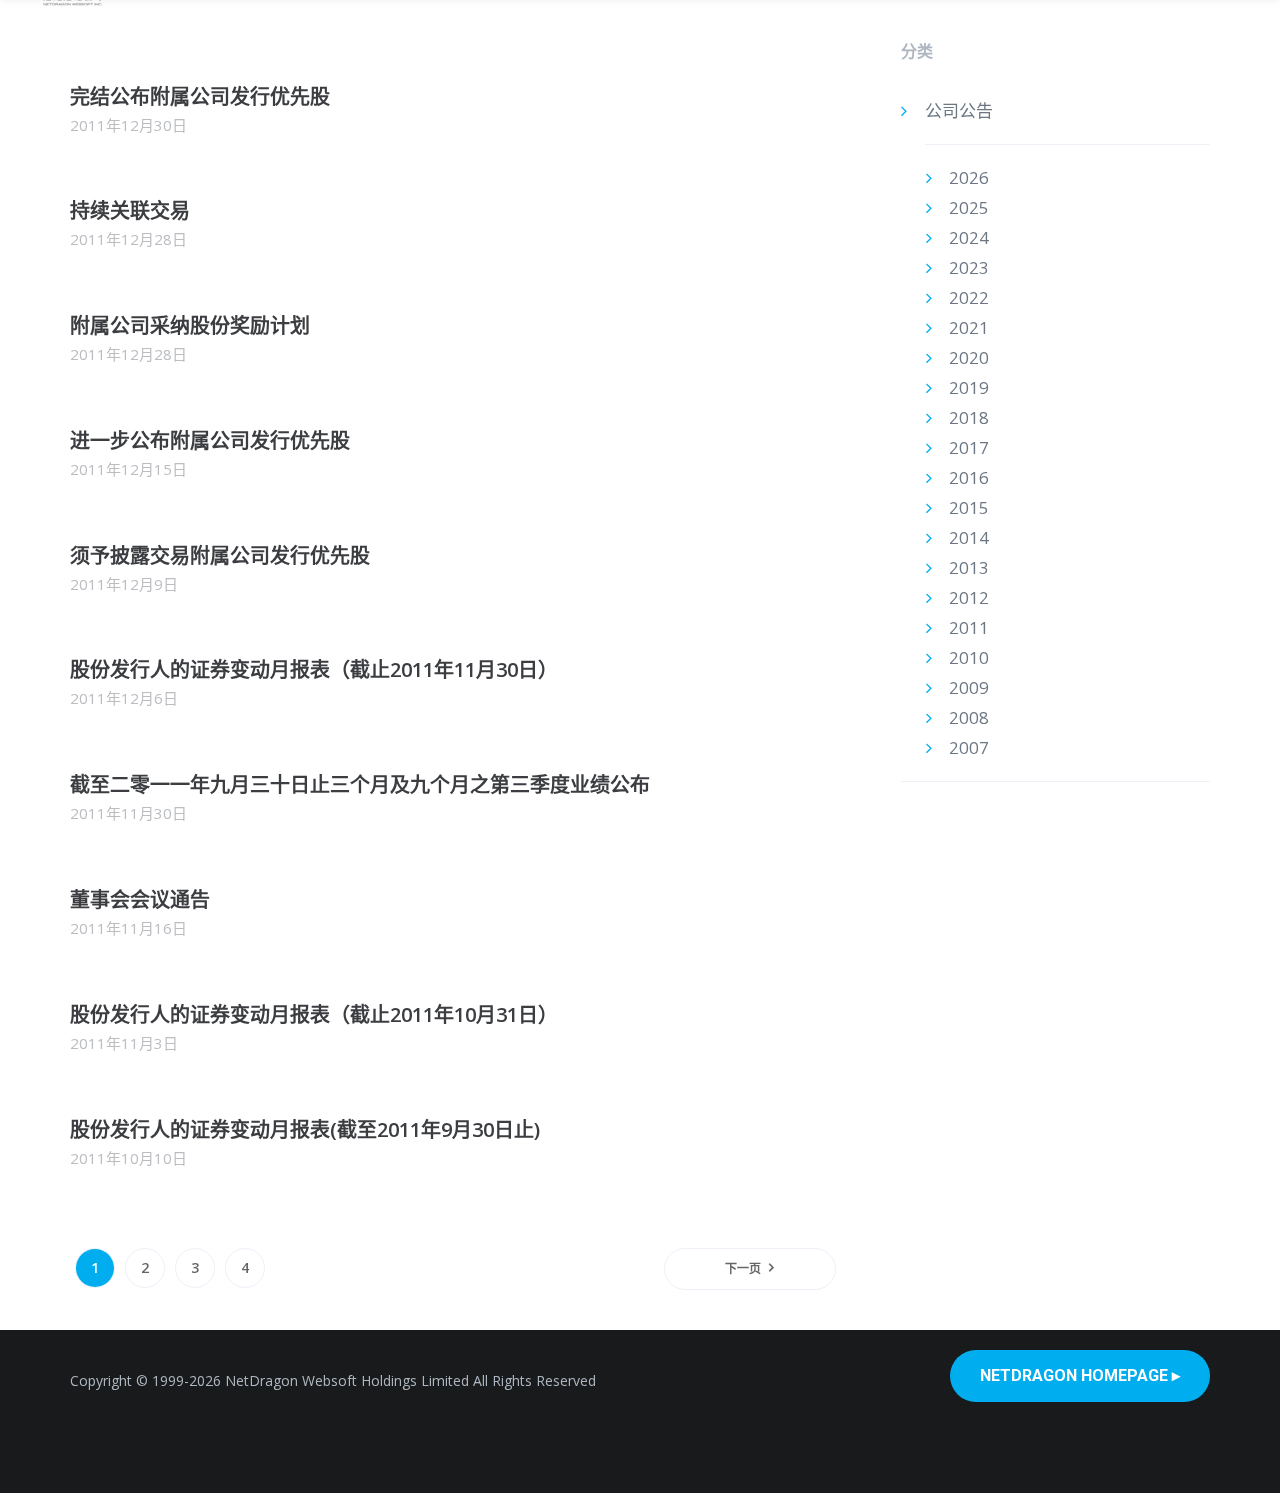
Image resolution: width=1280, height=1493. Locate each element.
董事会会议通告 (140, 899)
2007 (969, 747)
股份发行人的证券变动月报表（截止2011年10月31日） (314, 1014)
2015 (969, 507)
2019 (969, 387)
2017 (969, 447)
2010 (969, 657)
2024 (969, 237)
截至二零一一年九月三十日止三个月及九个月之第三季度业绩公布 (360, 784)
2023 (969, 267)
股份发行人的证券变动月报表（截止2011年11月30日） (314, 669)
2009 (969, 687)
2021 (969, 327)
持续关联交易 (130, 210)
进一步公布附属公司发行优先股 (210, 440)
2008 (969, 717)
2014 (969, 537)
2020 (969, 357)
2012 (969, 597)
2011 (969, 627)
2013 (969, 567)
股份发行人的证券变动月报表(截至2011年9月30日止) (305, 1129)
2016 (969, 477)
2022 (969, 297)
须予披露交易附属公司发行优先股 (220, 555)
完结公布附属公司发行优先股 (200, 96)
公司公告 (959, 110)
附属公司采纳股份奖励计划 (190, 325)
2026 (969, 177)
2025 (969, 207)
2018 (969, 417)
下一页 (743, 1268)
